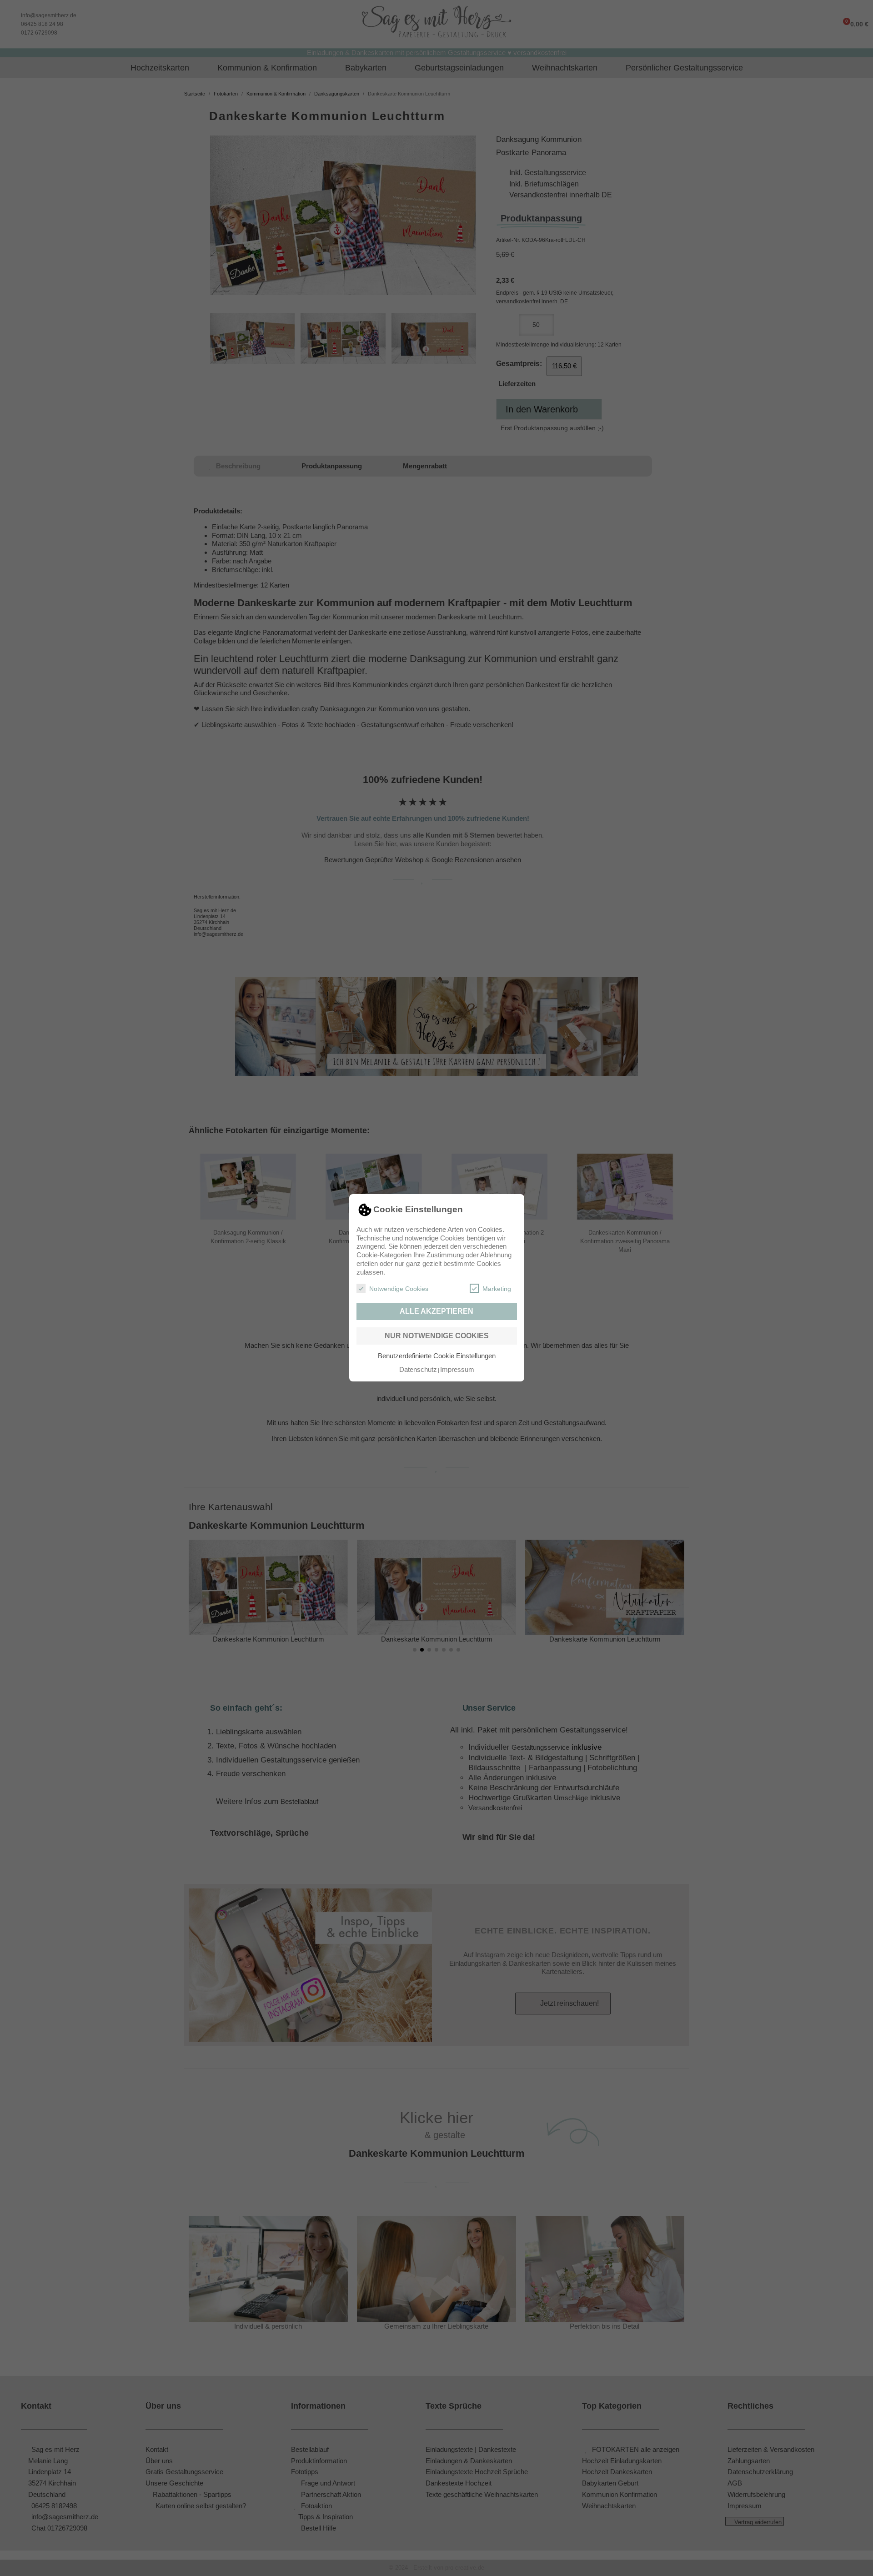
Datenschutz (418, 1369)
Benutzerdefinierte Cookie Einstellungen (437, 1356)
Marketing (497, 1289)
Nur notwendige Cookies (437, 1336)
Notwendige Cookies (399, 1289)
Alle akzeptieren (436, 1311)
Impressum (457, 1369)
